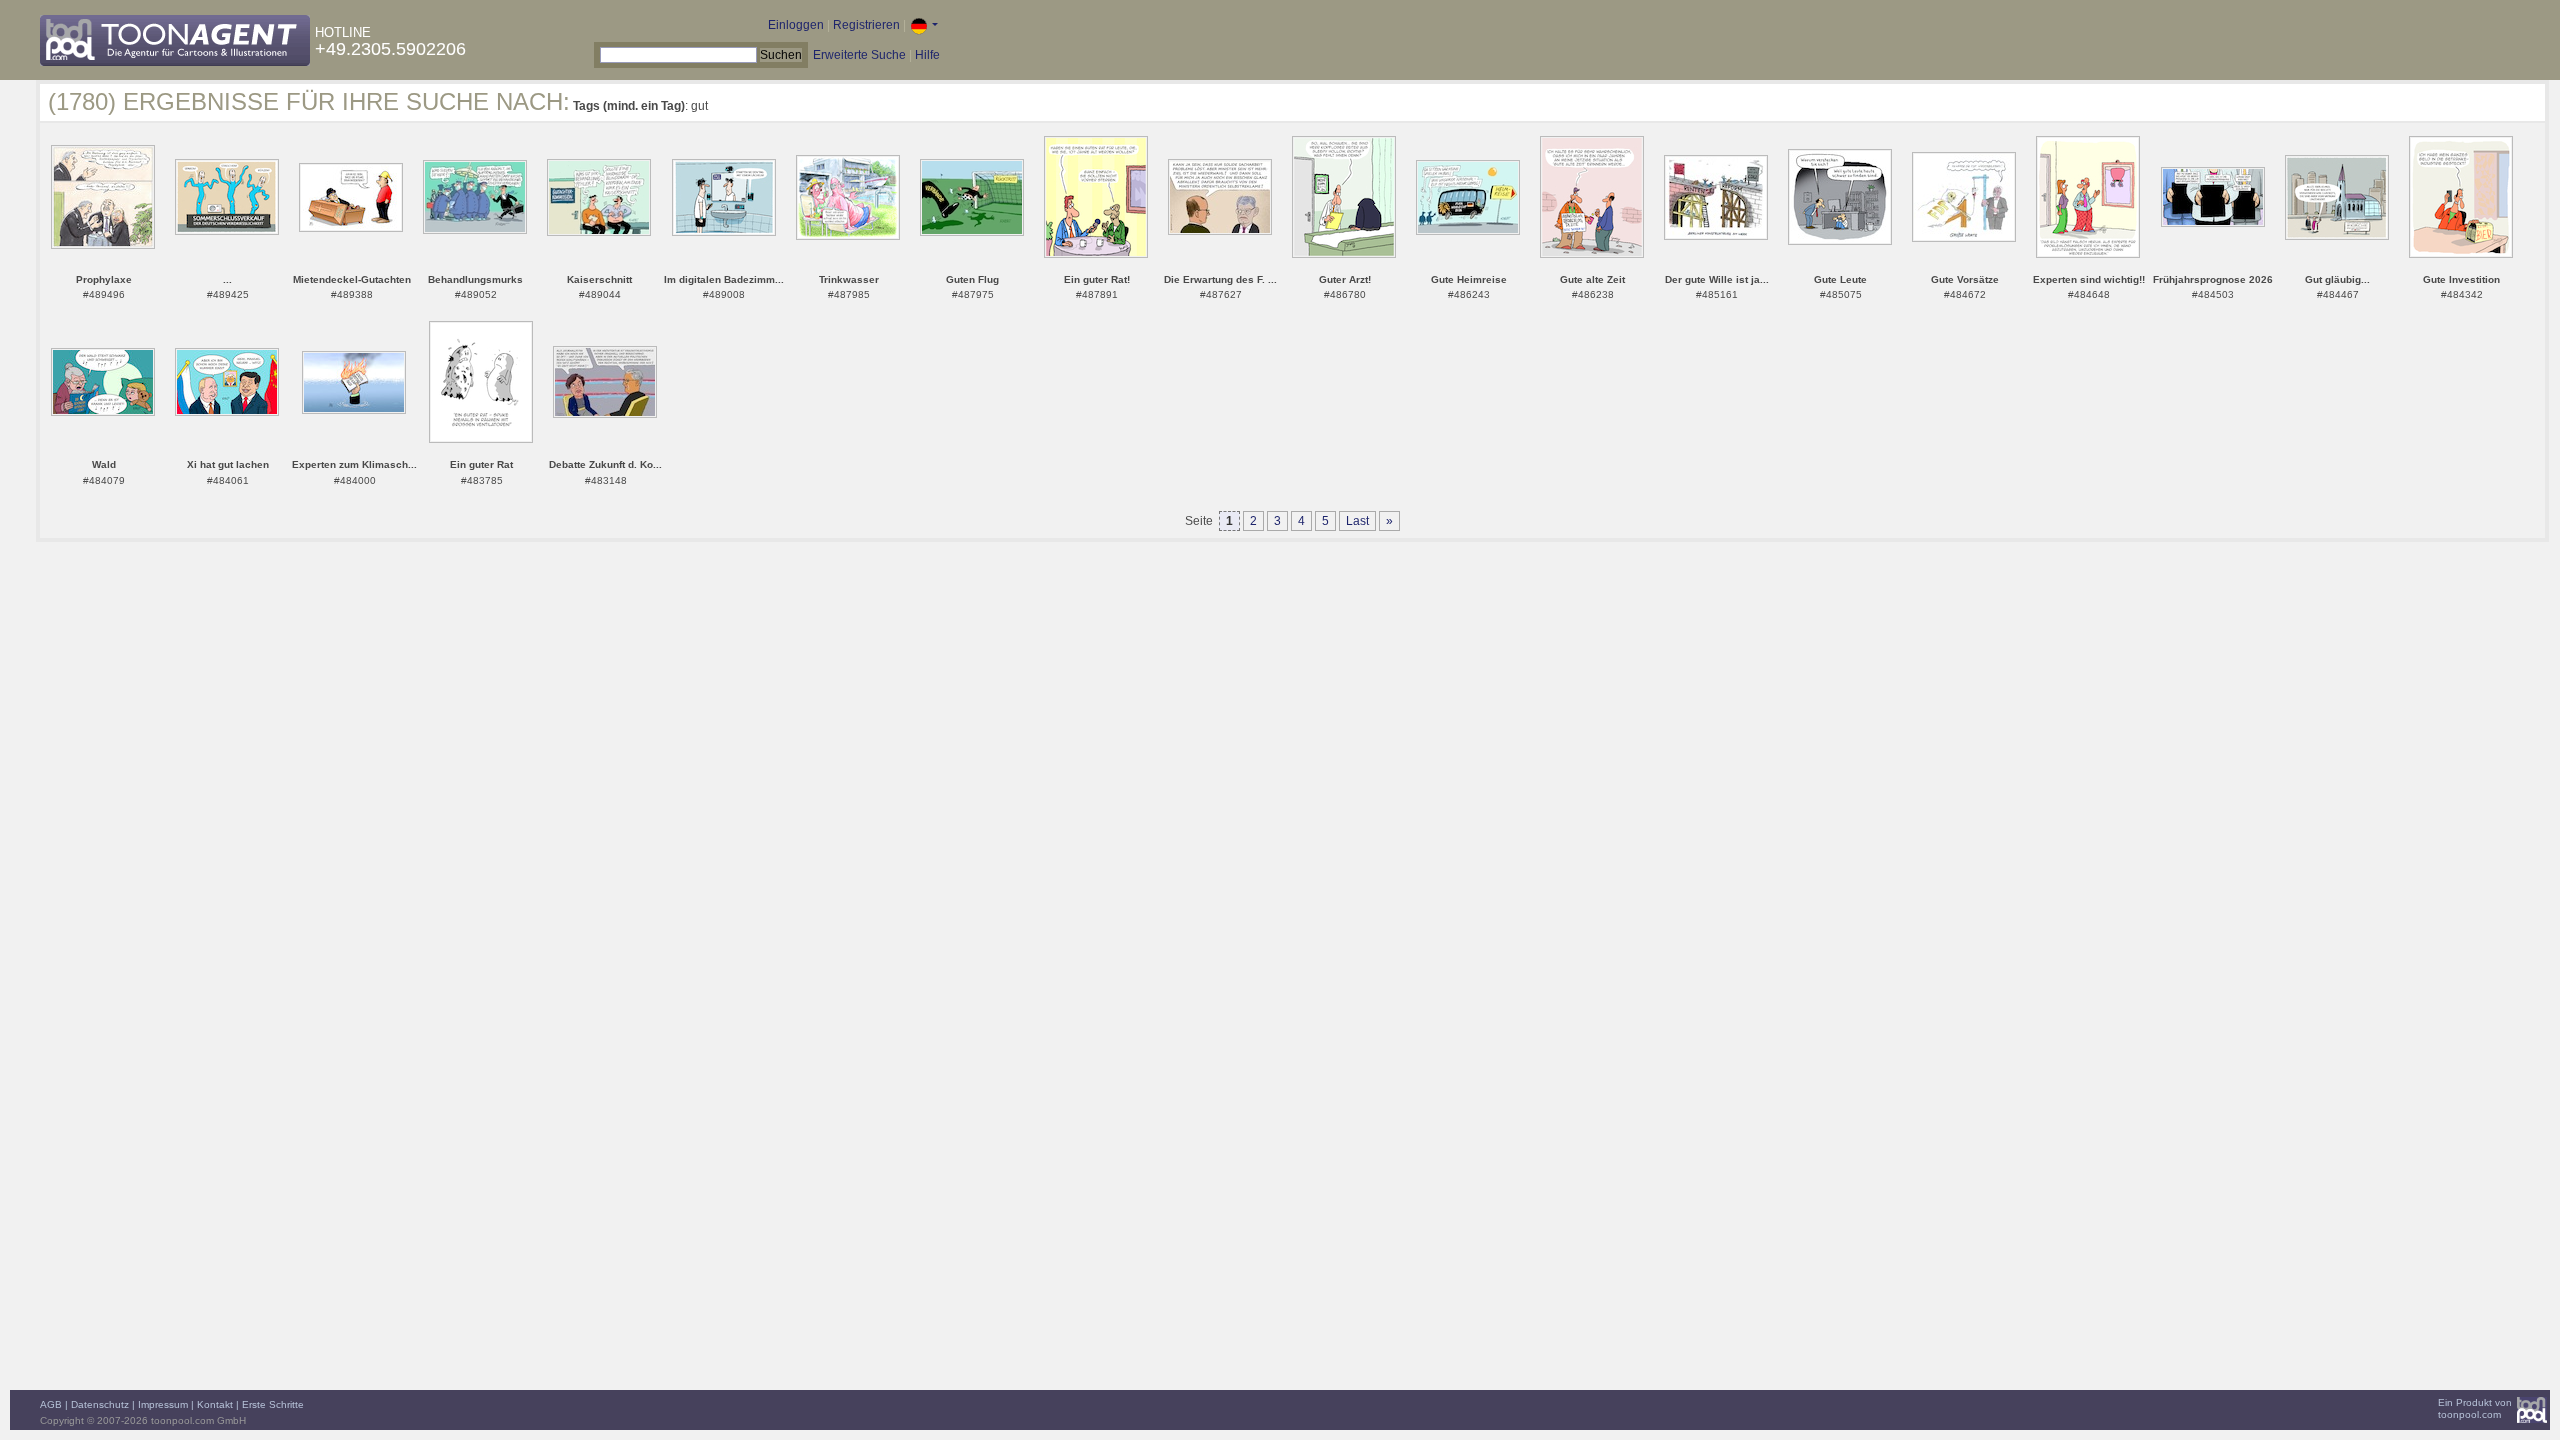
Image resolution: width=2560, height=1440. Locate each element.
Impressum (163, 1404)
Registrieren (866, 25)
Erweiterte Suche (859, 55)
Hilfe (927, 55)
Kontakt (215, 1404)
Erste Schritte (273, 1404)
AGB (51, 1404)
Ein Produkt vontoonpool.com (2475, 1408)
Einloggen (796, 25)
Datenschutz (100, 1404)
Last (1357, 521)
